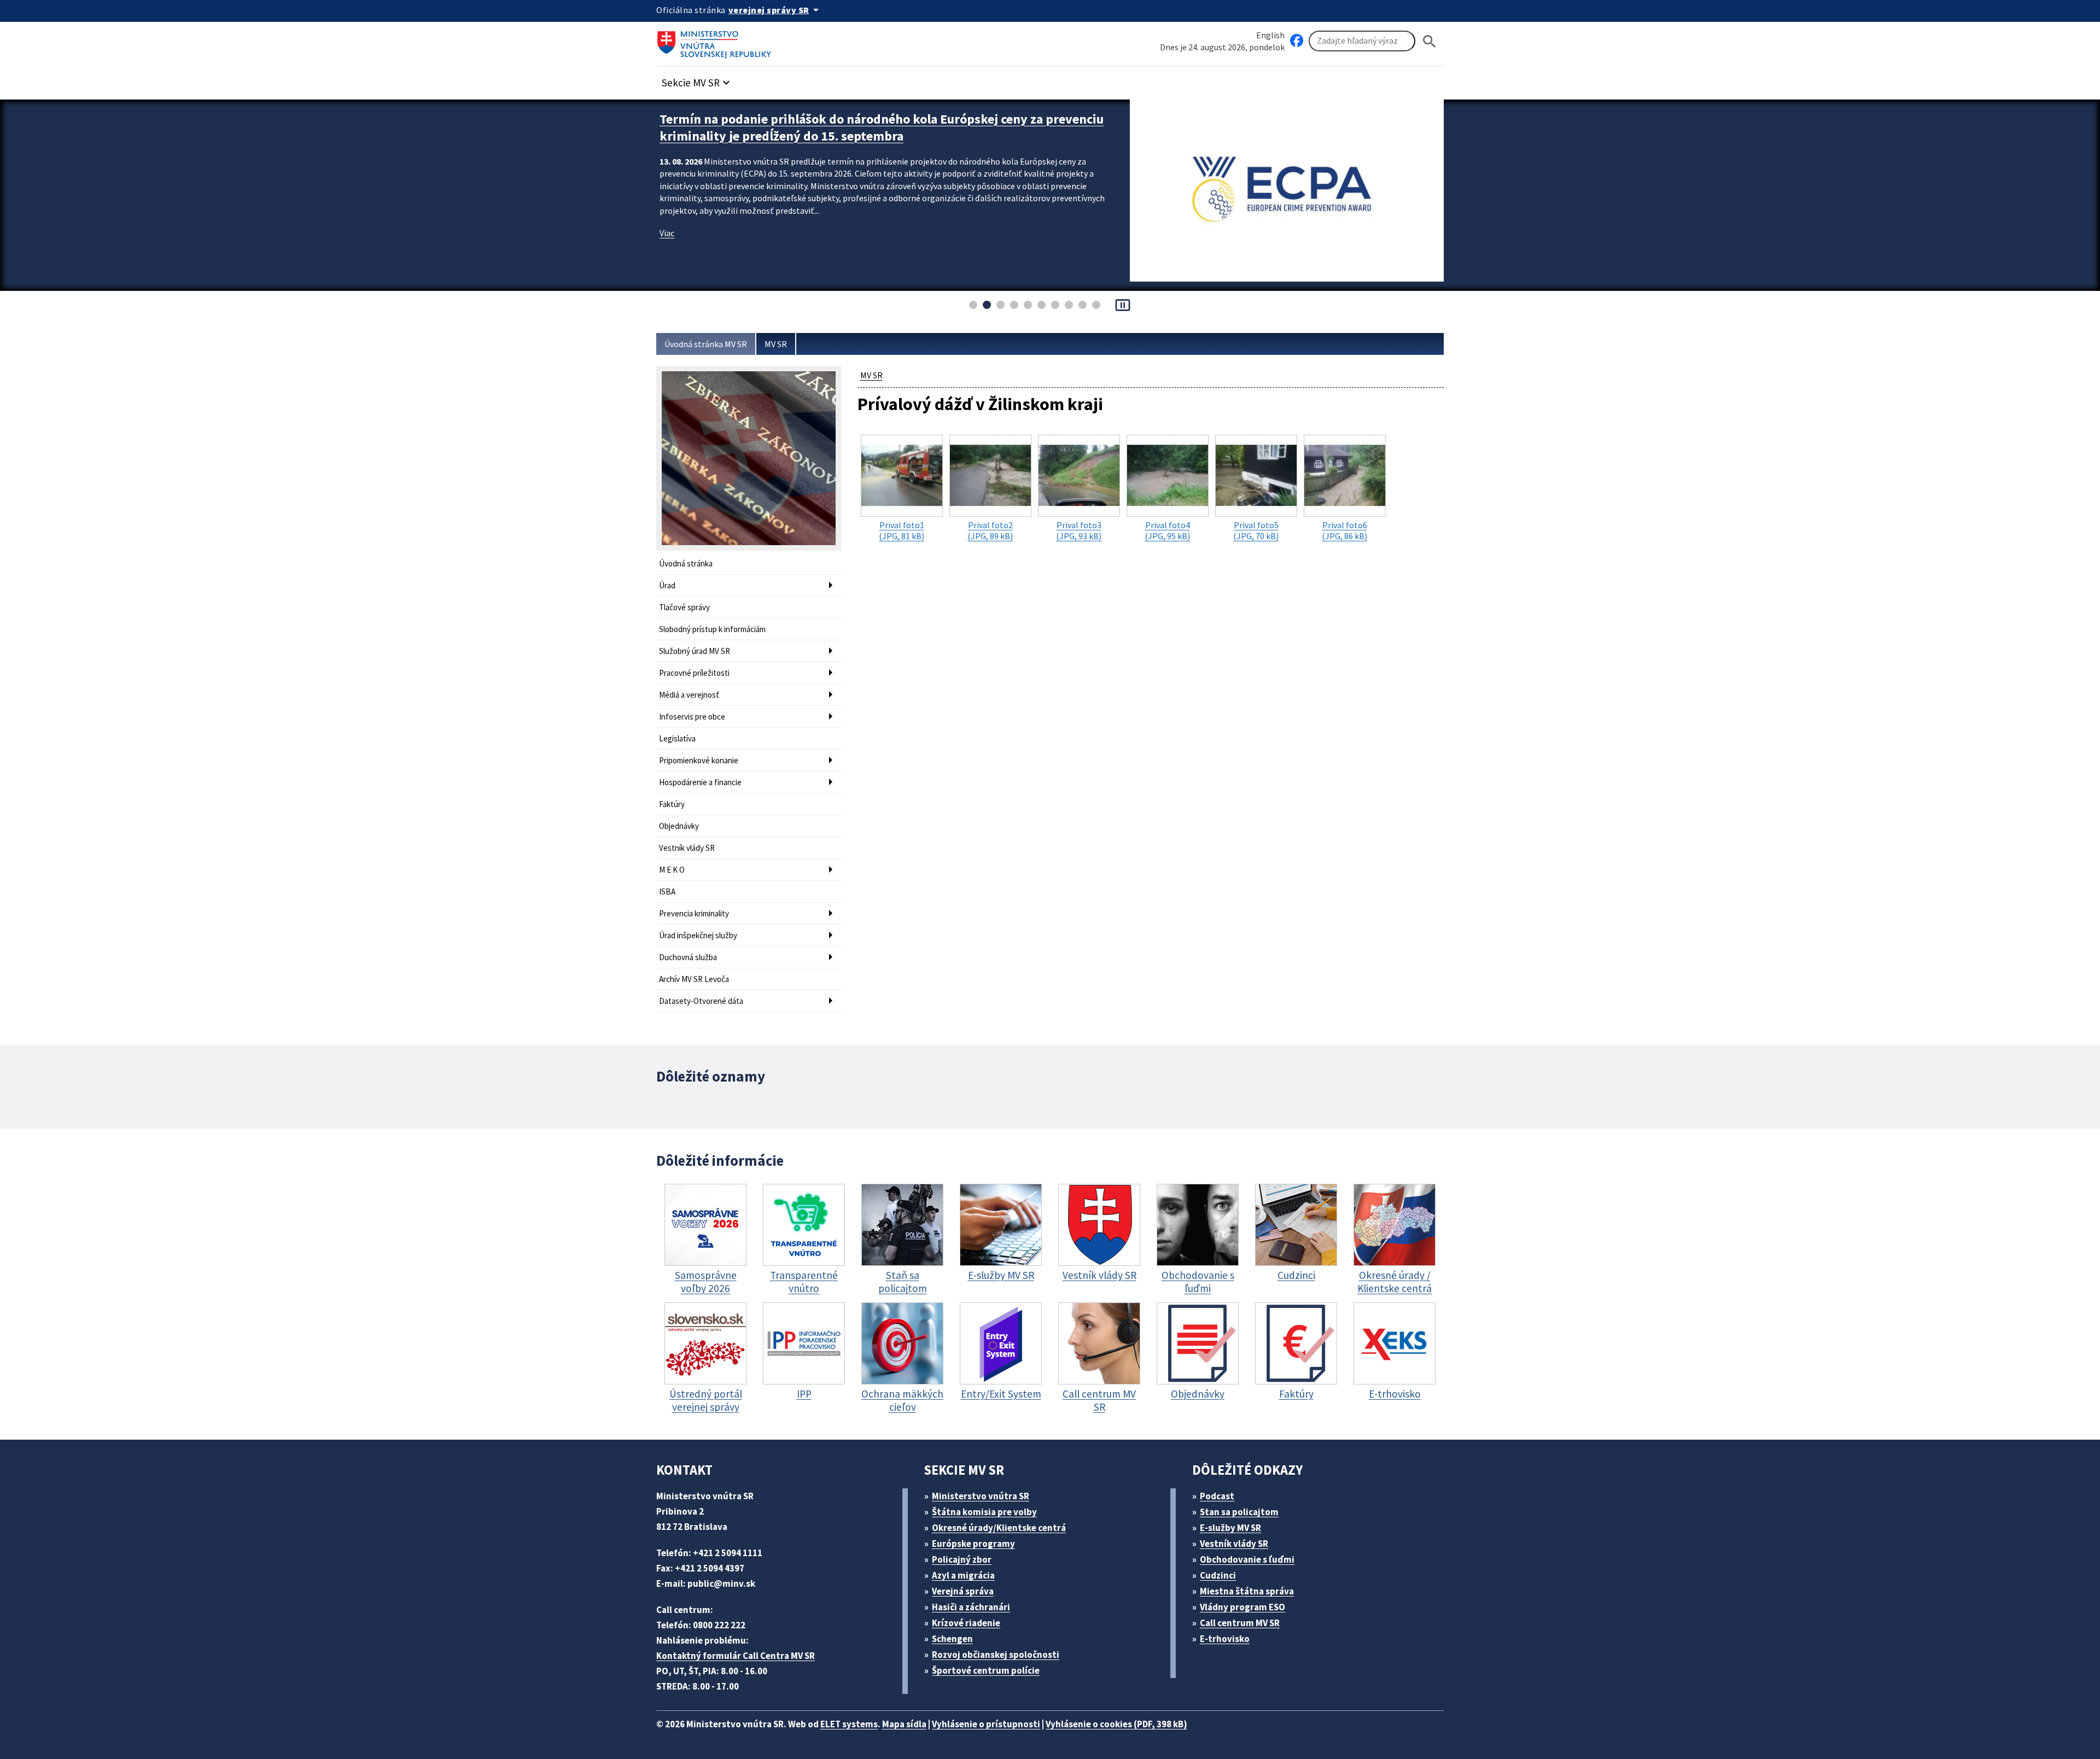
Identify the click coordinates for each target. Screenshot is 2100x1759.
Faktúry (672, 804)
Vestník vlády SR (687, 848)
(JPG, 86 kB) (1344, 530)
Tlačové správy (684, 607)
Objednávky (679, 826)
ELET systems (849, 1724)
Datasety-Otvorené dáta (701, 1001)
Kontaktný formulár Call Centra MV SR (736, 1656)
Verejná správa (963, 1591)
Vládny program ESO (1242, 1607)
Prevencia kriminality (694, 913)
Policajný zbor (962, 1559)
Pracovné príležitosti (694, 673)
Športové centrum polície (986, 1670)
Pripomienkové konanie (699, 760)
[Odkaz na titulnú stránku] (716, 41)
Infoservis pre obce (692, 717)
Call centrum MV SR (1240, 1623)
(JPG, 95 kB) (1167, 530)
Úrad (667, 585)
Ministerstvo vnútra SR (981, 1496)
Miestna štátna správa (1247, 1591)
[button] (697, 80)
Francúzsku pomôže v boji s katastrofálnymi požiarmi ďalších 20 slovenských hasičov (884, 127)
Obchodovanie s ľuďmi (1247, 1559)
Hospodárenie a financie (700, 782)
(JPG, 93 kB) (1079, 530)
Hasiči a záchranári (971, 1607)
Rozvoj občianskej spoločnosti (996, 1655)
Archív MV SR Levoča (694, 979)
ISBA (667, 892)
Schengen (952, 1639)
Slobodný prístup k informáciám (712, 629)
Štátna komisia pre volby (984, 1512)
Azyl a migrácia (963, 1575)
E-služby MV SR (1230, 1528)
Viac (667, 233)
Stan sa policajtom (1239, 1512)
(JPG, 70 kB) (1256, 530)
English (1270, 35)
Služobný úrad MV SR (695, 651)
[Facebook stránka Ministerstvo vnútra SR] (1297, 41)
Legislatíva (677, 738)
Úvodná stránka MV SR (706, 344)
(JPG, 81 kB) (902, 530)
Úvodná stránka (686, 563)
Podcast (1217, 1496)
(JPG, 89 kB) (990, 530)
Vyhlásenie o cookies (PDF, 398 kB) (1116, 1724)
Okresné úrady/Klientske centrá (999, 1528)
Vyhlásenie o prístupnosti (986, 1724)
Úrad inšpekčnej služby (698, 935)
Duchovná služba (688, 957)
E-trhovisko (1225, 1639)
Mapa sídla (904, 1724)
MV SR (776, 344)
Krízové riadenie (966, 1623)
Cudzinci (1218, 1575)
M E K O (672, 870)
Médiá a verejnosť (689, 695)
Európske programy (973, 1544)
